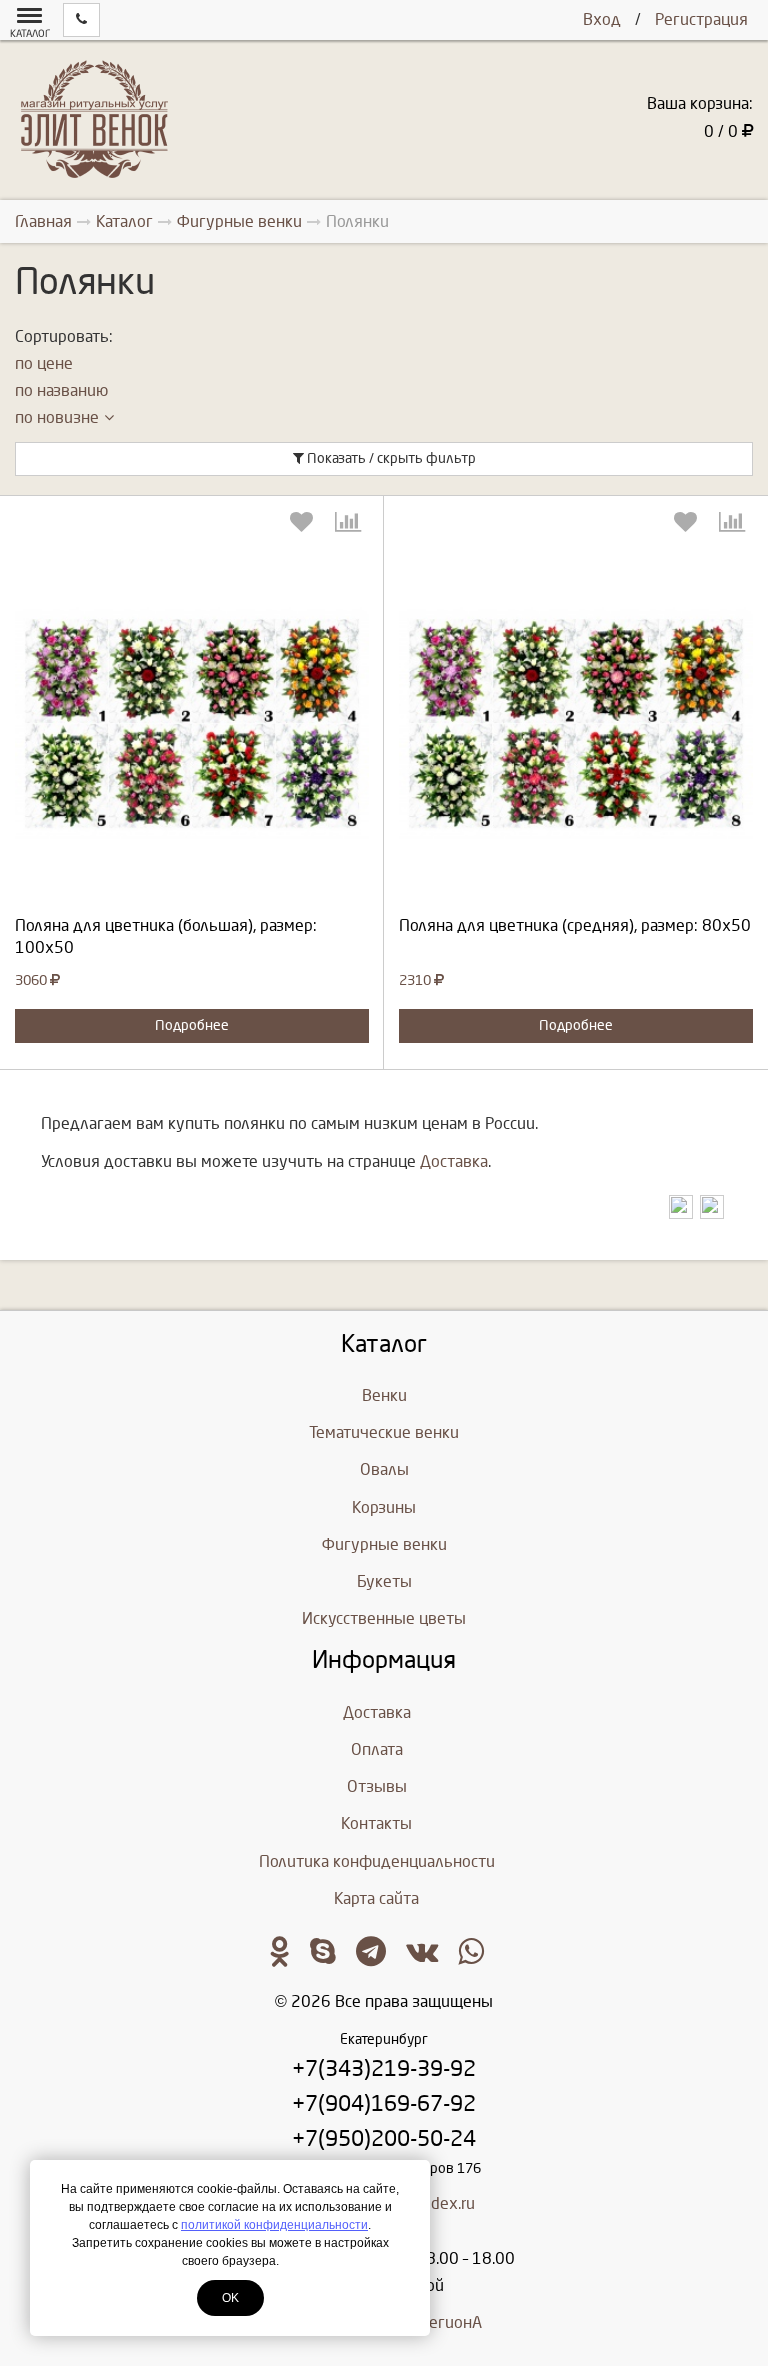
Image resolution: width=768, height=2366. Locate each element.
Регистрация (701, 19)
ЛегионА (450, 2322)
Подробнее (192, 1025)
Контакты (376, 1823)
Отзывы (377, 1786)
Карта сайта (376, 1898)
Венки (384, 1395)
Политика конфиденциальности (377, 1861)
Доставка (454, 1161)
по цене (44, 363)
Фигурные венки (384, 1544)
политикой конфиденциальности (274, 2225)
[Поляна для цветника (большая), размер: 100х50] (192, 723)
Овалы (384, 1469)
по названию (61, 390)
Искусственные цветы (384, 1618)
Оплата (377, 1749)
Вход (602, 19)
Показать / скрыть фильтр (390, 458)
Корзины (384, 1507)
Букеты (384, 1581)
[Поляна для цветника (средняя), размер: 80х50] (576, 723)
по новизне (57, 417)
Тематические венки (384, 1432)
